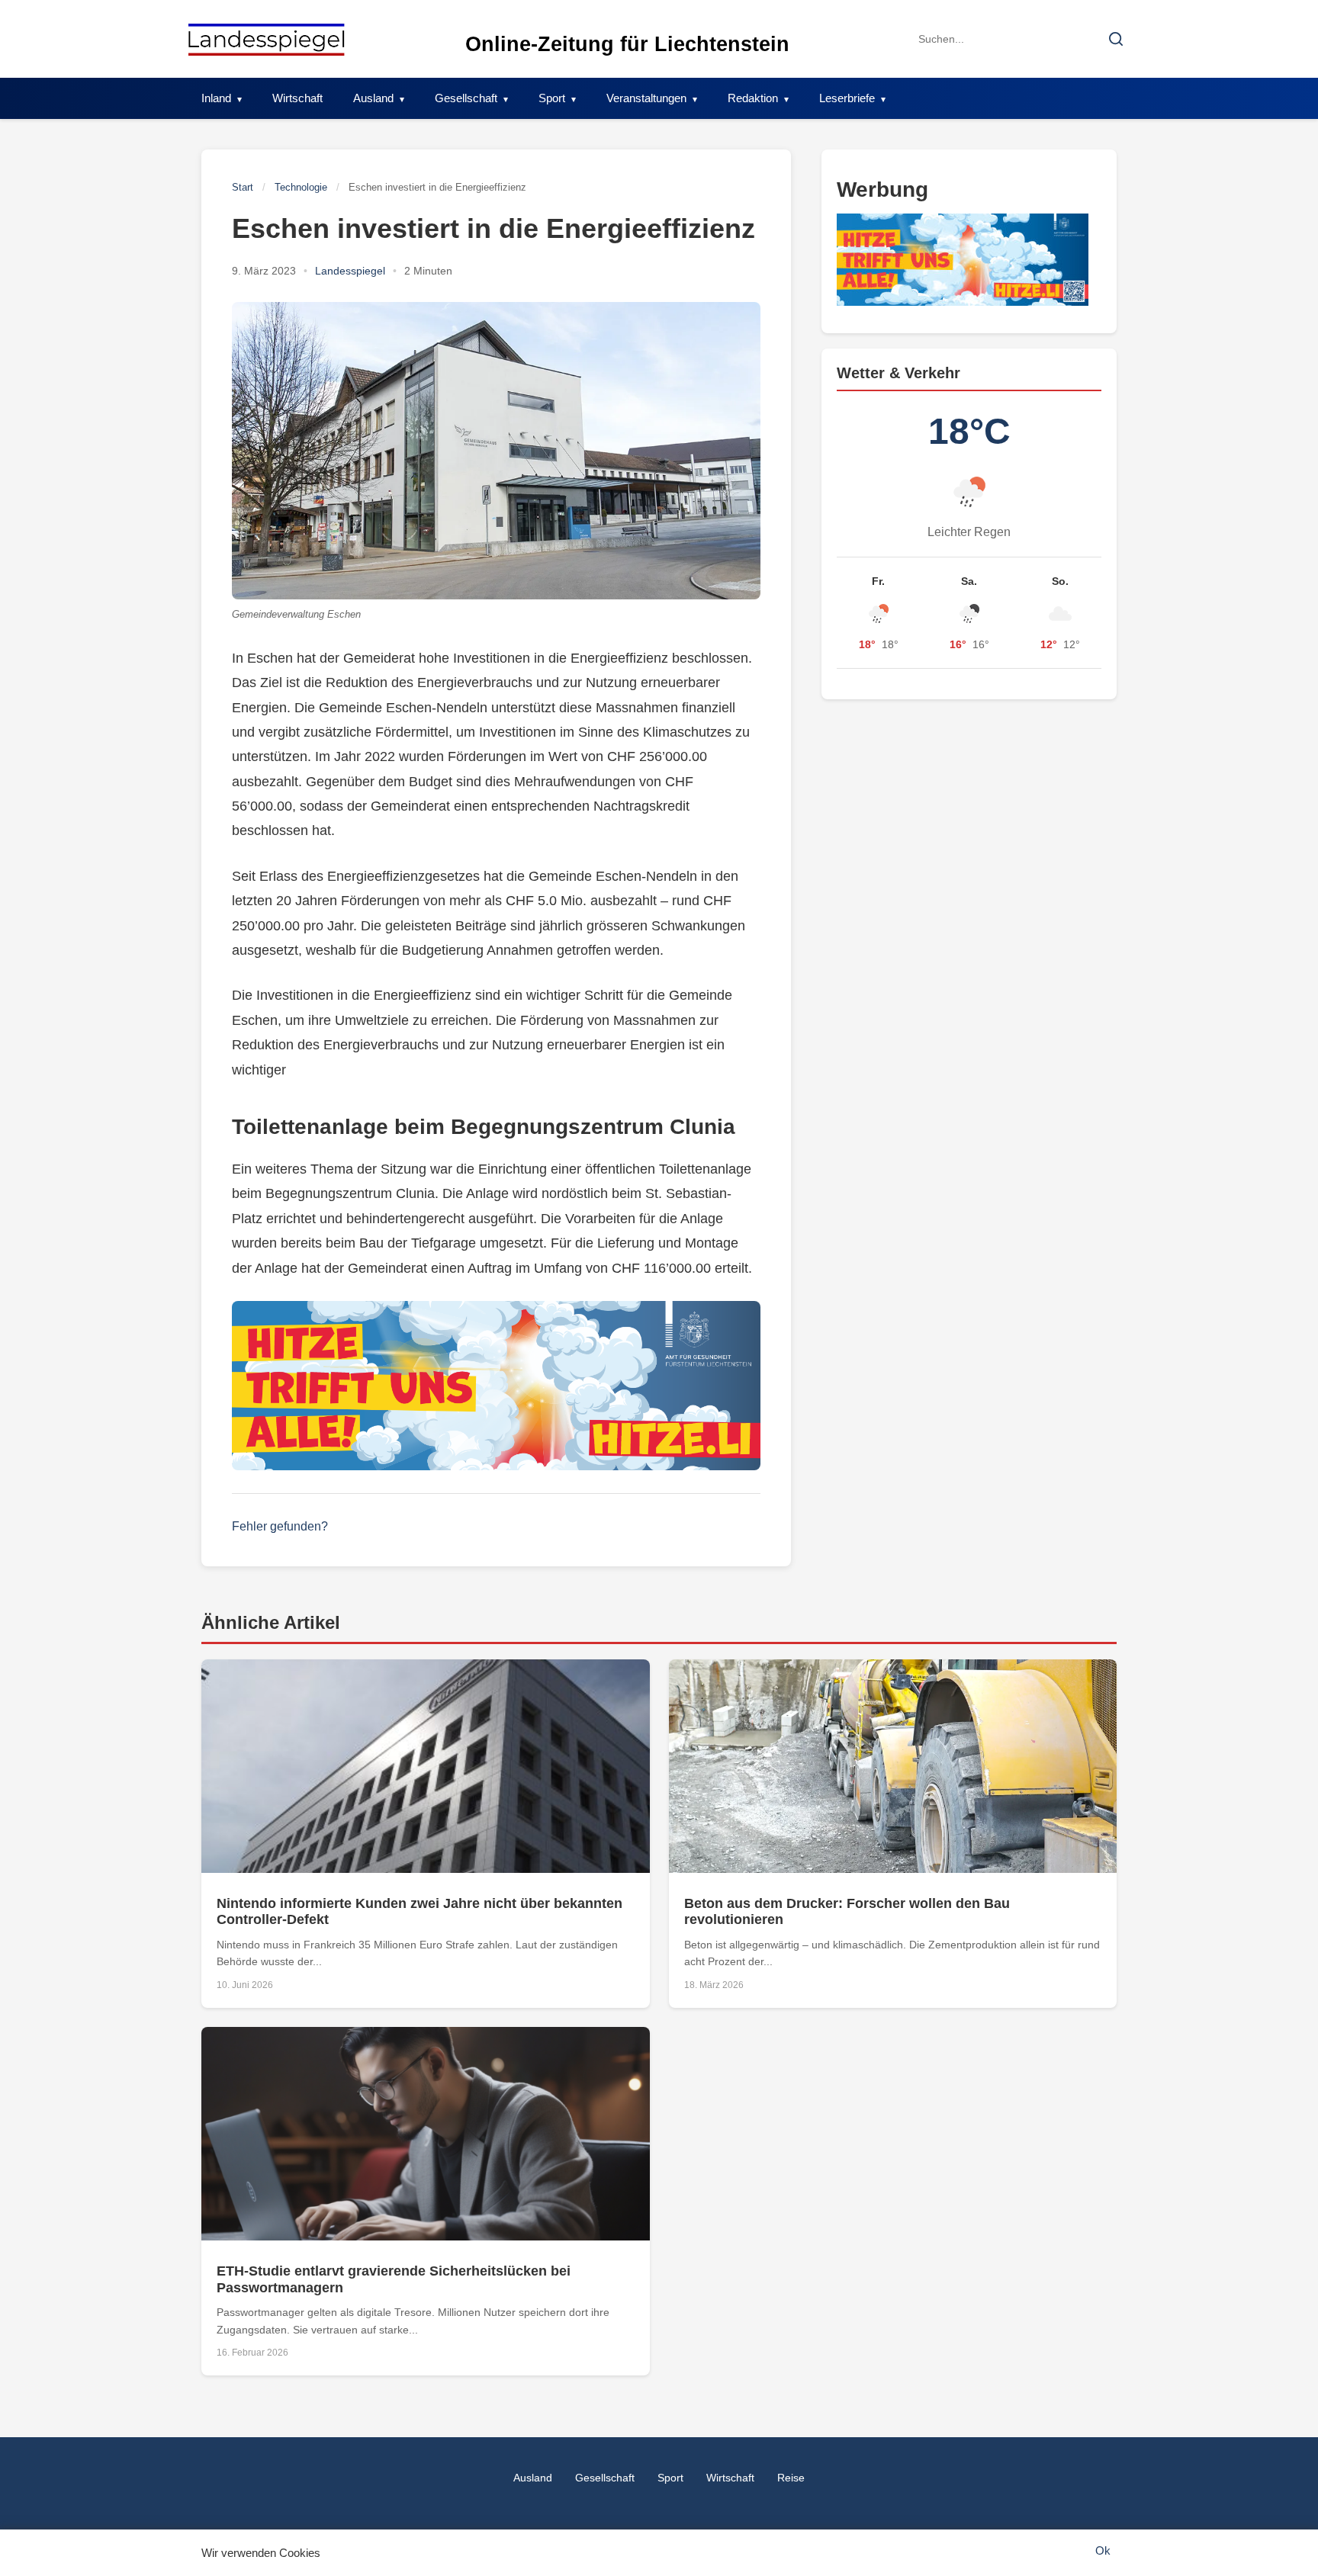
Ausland (373, 98)
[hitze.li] (496, 1386)
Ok (1103, 2550)
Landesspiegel (350, 271)
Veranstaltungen (646, 98)
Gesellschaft (466, 98)
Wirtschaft (297, 98)
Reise (791, 2478)
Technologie (301, 187)
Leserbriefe (847, 98)
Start (243, 187)
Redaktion (753, 98)
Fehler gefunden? (280, 1526)
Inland (216, 98)
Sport (552, 98)
